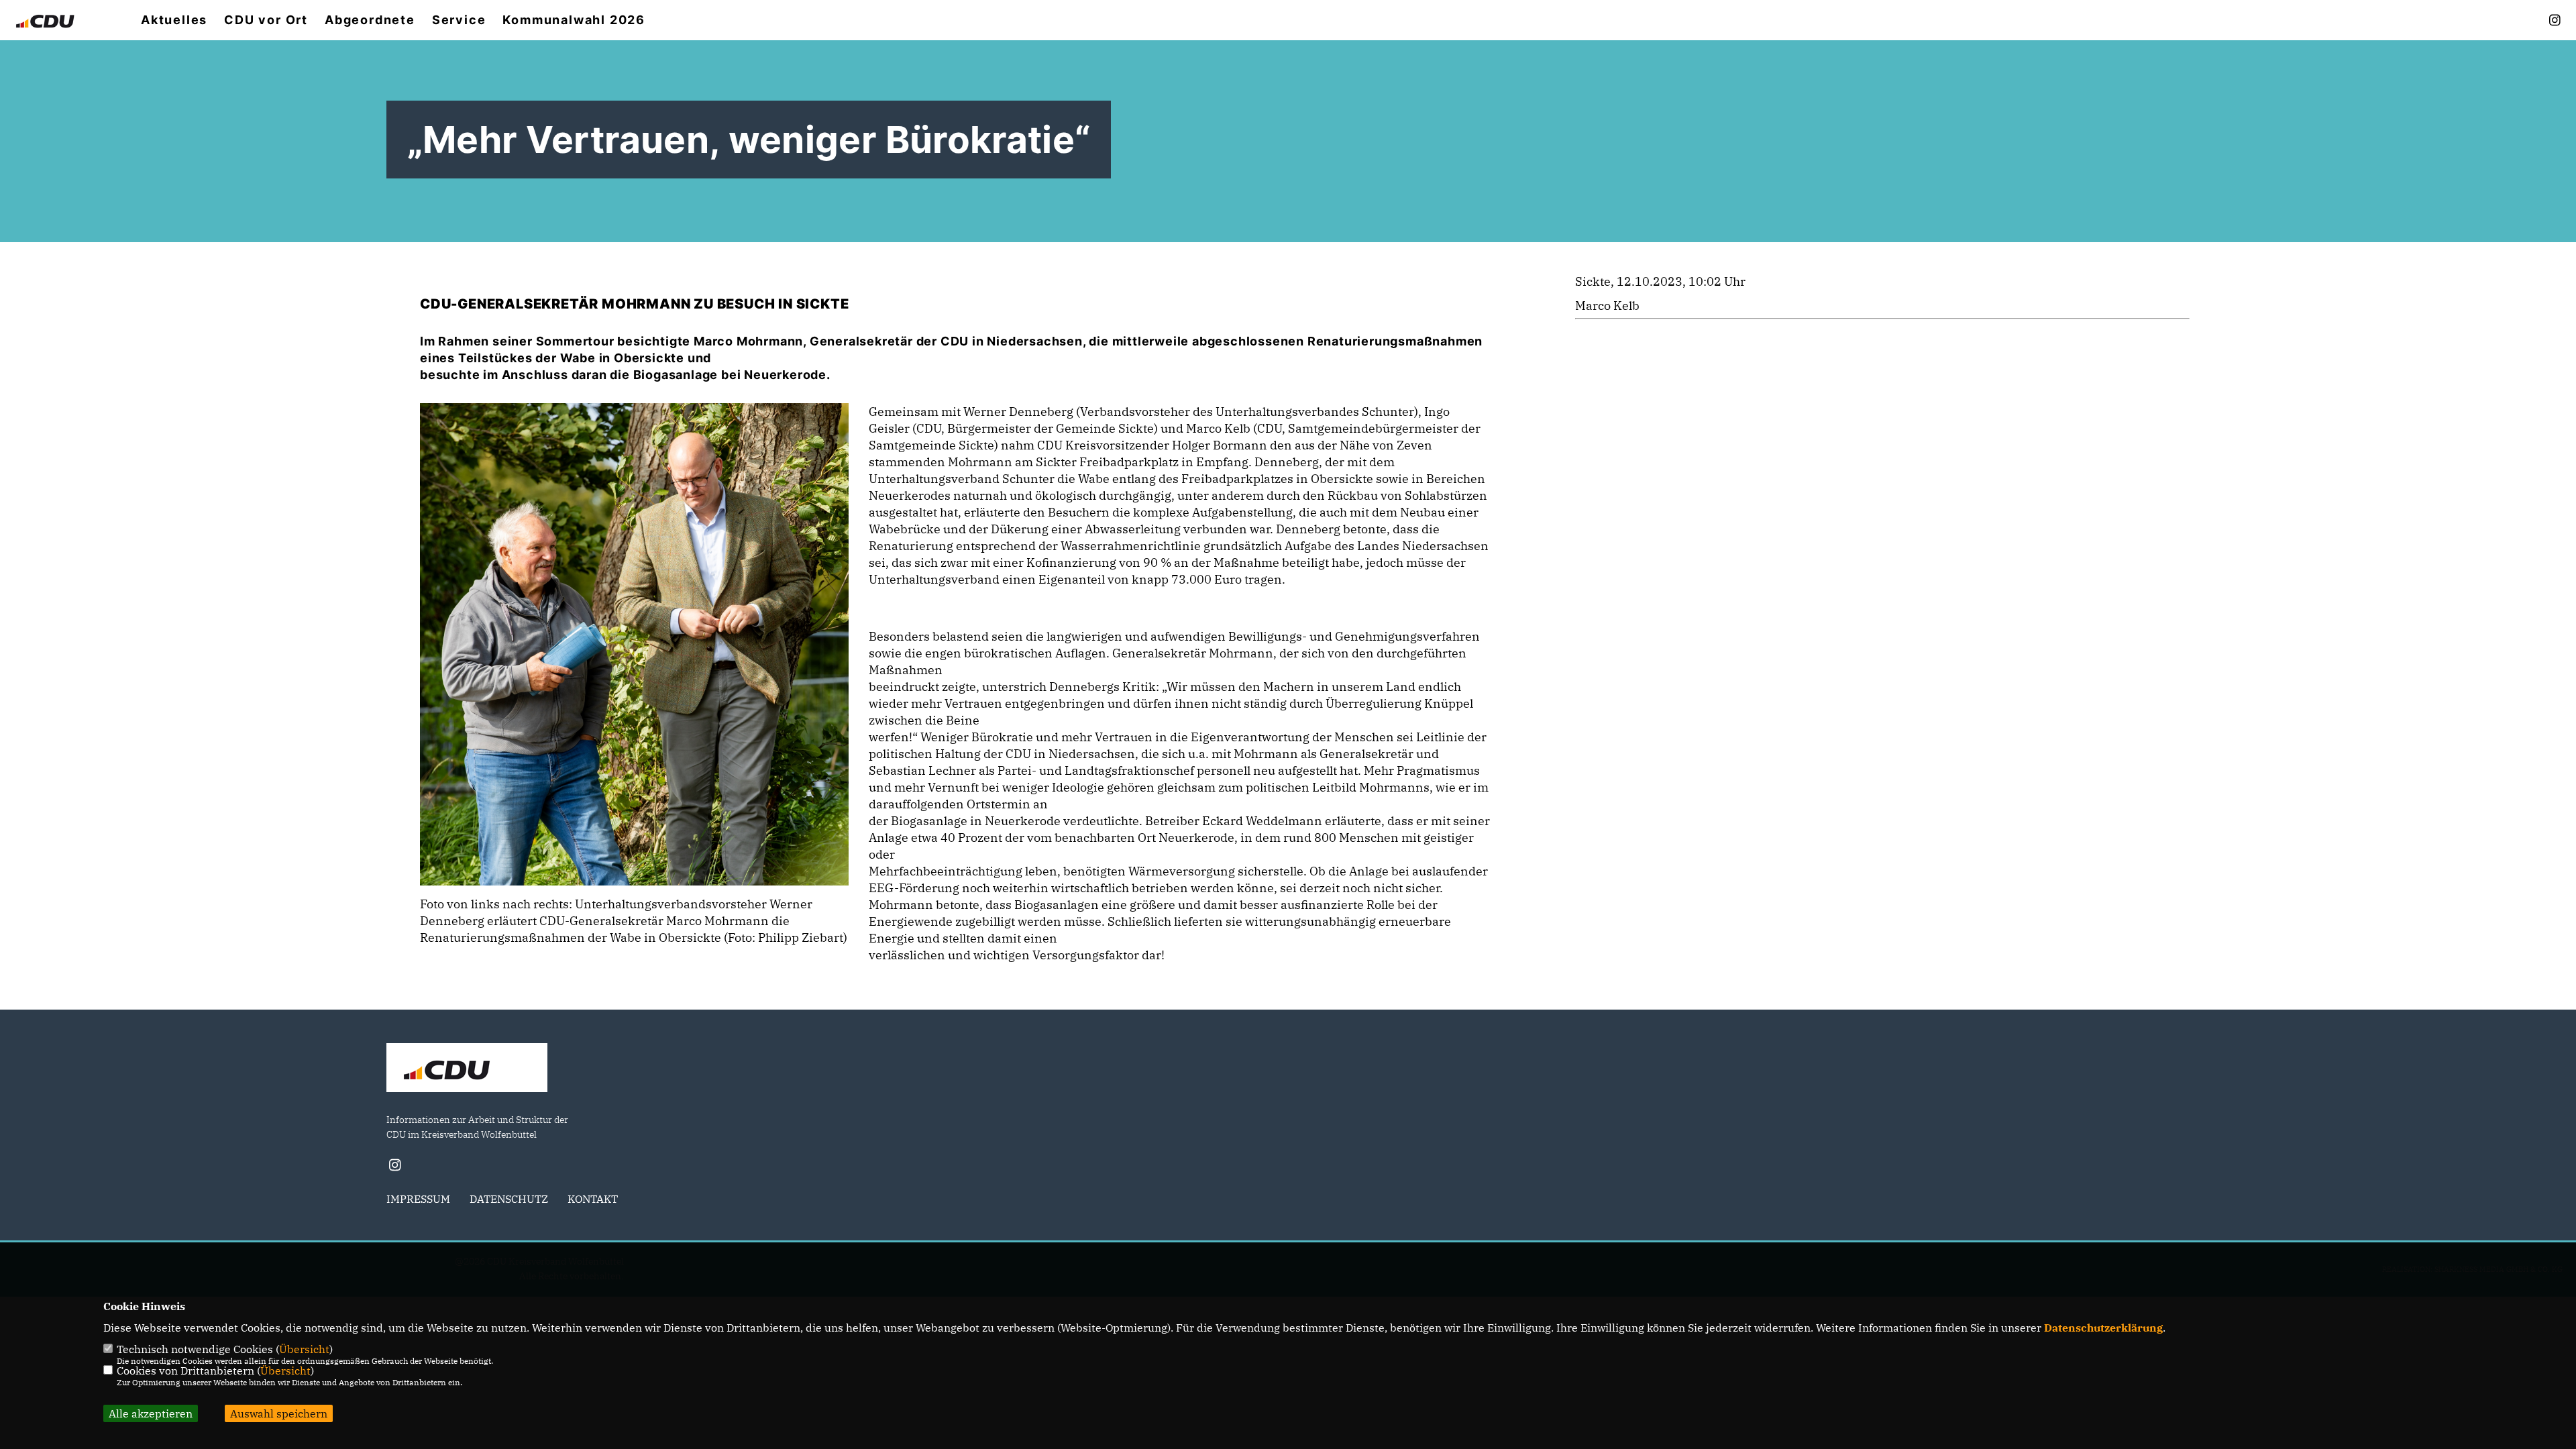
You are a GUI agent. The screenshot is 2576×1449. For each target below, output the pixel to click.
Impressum (418, 1199)
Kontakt (593, 1199)
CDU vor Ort (266, 20)
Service (459, 20)
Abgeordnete (370, 20)
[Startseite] (467, 1069)
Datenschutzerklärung (2103, 1328)
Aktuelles (174, 20)
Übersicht (304, 1349)
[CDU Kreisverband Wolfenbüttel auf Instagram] (395, 1167)
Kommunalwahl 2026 (574, 20)
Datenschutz (509, 1199)
